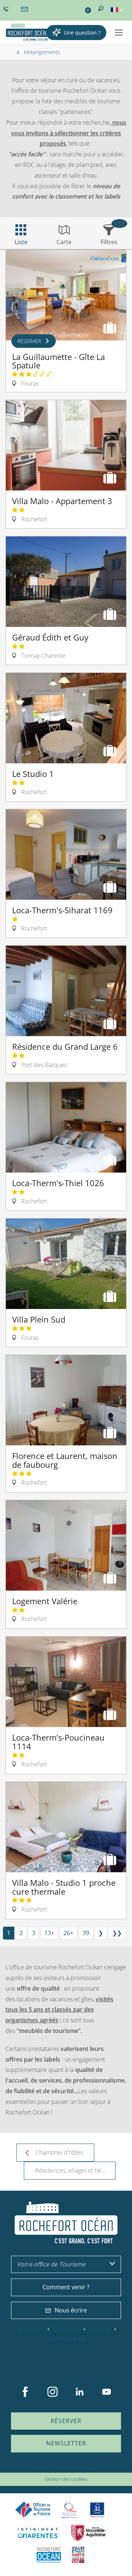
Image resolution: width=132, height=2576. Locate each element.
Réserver (66, 2421)
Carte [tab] (64, 242)
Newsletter (66, 2443)
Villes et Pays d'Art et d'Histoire (78, 2555)
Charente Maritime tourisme (38, 2533)
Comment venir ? (66, 2287)
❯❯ (117, 1933)
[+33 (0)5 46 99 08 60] (7, 9)
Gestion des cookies (66, 2479)
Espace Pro (68, 2339)
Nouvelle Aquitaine (88, 2533)
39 (86, 1933)
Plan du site (47, 2468)
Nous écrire (71, 2310)
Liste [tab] (21, 242)
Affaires (31, 2329)
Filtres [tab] (109, 242)
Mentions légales (80, 2468)
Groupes (67, 2329)
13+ (49, 1933)
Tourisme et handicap (97, 2510)
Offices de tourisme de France (33, 2510)
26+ (68, 1933)
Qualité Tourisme (70, 2510)
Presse (100, 2329)
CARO (49, 2555)
